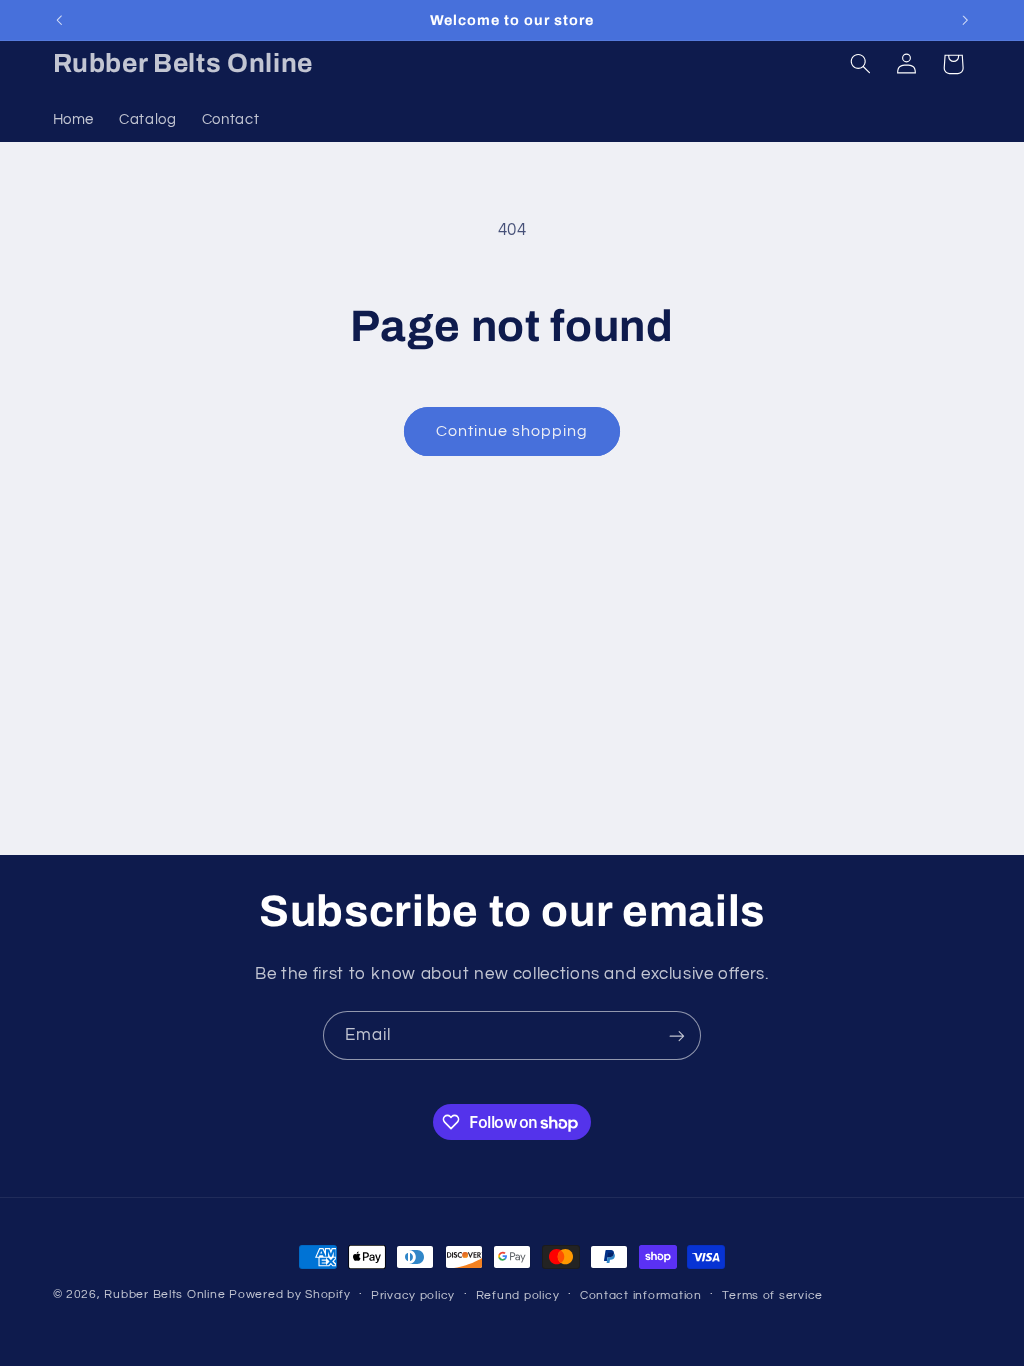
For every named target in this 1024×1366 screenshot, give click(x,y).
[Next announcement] (965, 20)
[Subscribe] (677, 1035)
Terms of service (772, 1295)
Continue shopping (512, 431)
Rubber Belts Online (164, 1294)
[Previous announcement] (59, 20)
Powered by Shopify (289, 1294)
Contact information (641, 1295)
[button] (860, 64)
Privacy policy (413, 1295)
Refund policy (518, 1295)
